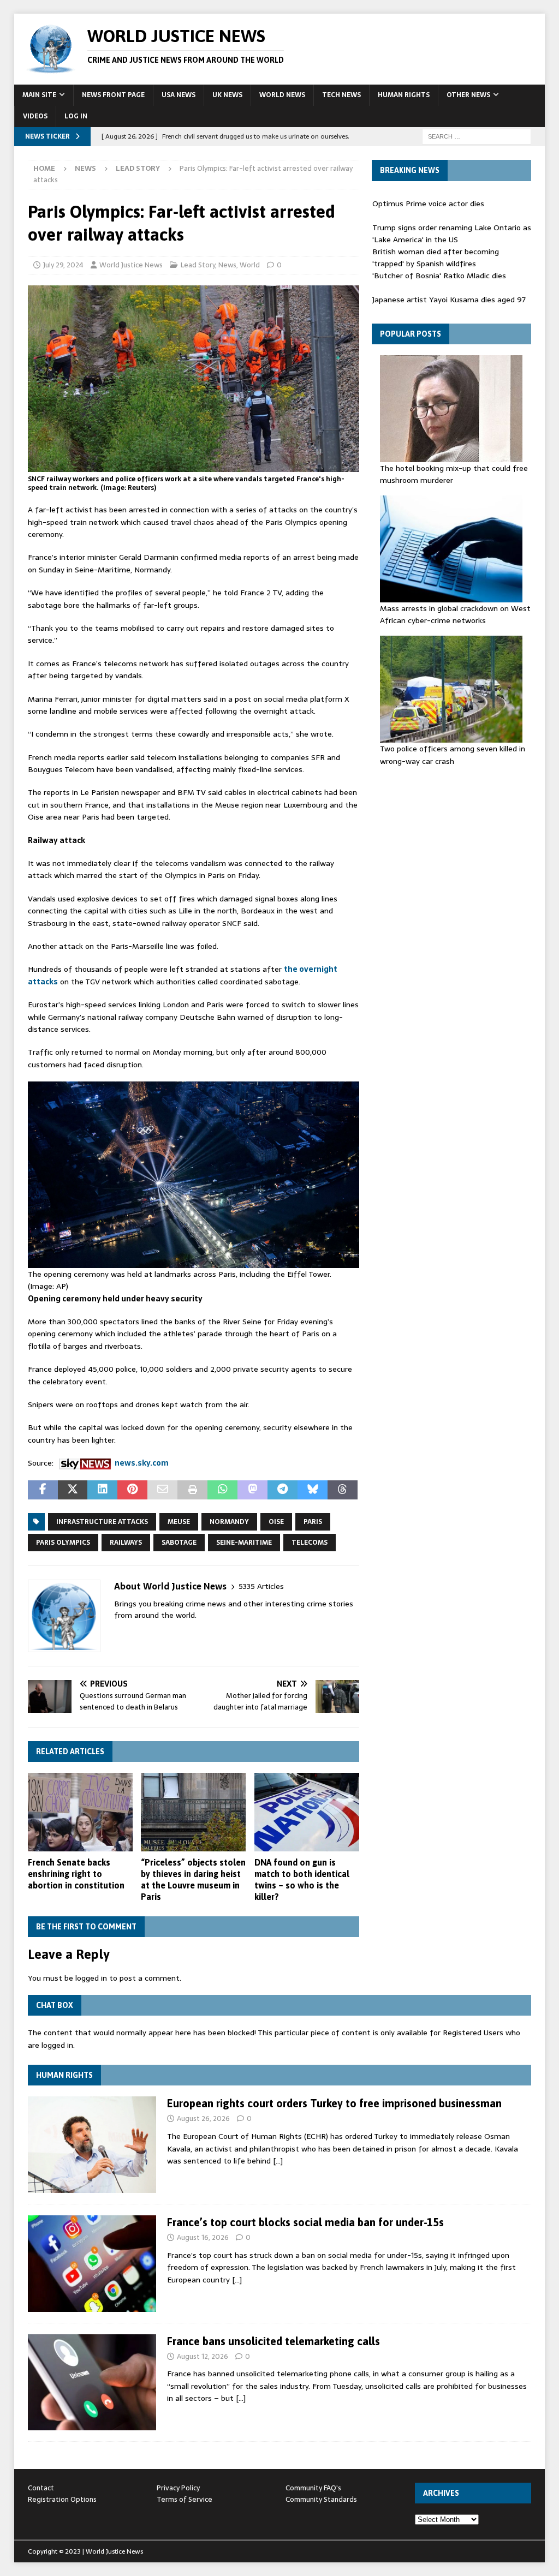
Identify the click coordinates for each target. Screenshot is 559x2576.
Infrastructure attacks (102, 1522)
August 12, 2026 (203, 2356)
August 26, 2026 (203, 2118)
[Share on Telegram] (283, 1490)
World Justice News (131, 265)
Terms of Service (185, 2499)
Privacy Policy (178, 2488)
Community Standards (321, 2499)
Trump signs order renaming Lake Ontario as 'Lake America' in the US (452, 234)
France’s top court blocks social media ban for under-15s (305, 2222)
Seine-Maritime (244, 1543)
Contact (41, 2488)
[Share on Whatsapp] (222, 1490)
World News (282, 95)
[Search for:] (477, 136)
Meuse (179, 1522)
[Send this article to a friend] (162, 1490)
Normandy (229, 1522)
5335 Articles (261, 1586)
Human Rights (404, 95)
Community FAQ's (313, 2488)
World (250, 265)
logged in (91, 1978)
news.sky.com (142, 1463)
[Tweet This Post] (73, 1490)
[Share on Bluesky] (313, 1490)
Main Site (39, 95)
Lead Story (198, 265)
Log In (76, 116)
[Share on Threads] (343, 1490)
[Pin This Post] (132, 1490)
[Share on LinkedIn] (102, 1490)
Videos (35, 116)
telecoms (310, 1543)
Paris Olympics (63, 1543)
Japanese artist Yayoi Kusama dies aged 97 (449, 300)
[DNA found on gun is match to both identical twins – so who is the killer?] (307, 1812)
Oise (276, 1522)
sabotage (179, 1543)
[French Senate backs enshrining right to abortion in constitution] (80, 1812)
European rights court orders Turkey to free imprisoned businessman (334, 2103)
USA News (179, 95)
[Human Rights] (92, 2145)
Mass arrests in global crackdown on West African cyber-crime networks (455, 614)
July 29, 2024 (63, 265)
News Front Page (113, 95)
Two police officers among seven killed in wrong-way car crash (453, 755)
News (85, 168)
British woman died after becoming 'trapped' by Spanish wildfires (436, 258)
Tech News (341, 95)
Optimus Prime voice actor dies (428, 204)
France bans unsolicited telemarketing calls (273, 2341)
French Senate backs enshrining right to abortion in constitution (76, 1874)
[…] (278, 2161)
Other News (468, 95)
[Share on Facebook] (43, 1490)
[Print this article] (192, 1490)
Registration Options (62, 2499)
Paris (313, 1522)
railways (126, 1543)
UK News (227, 95)
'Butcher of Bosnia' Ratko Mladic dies (439, 276)
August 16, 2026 (203, 2237)
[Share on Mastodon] (252, 1490)
